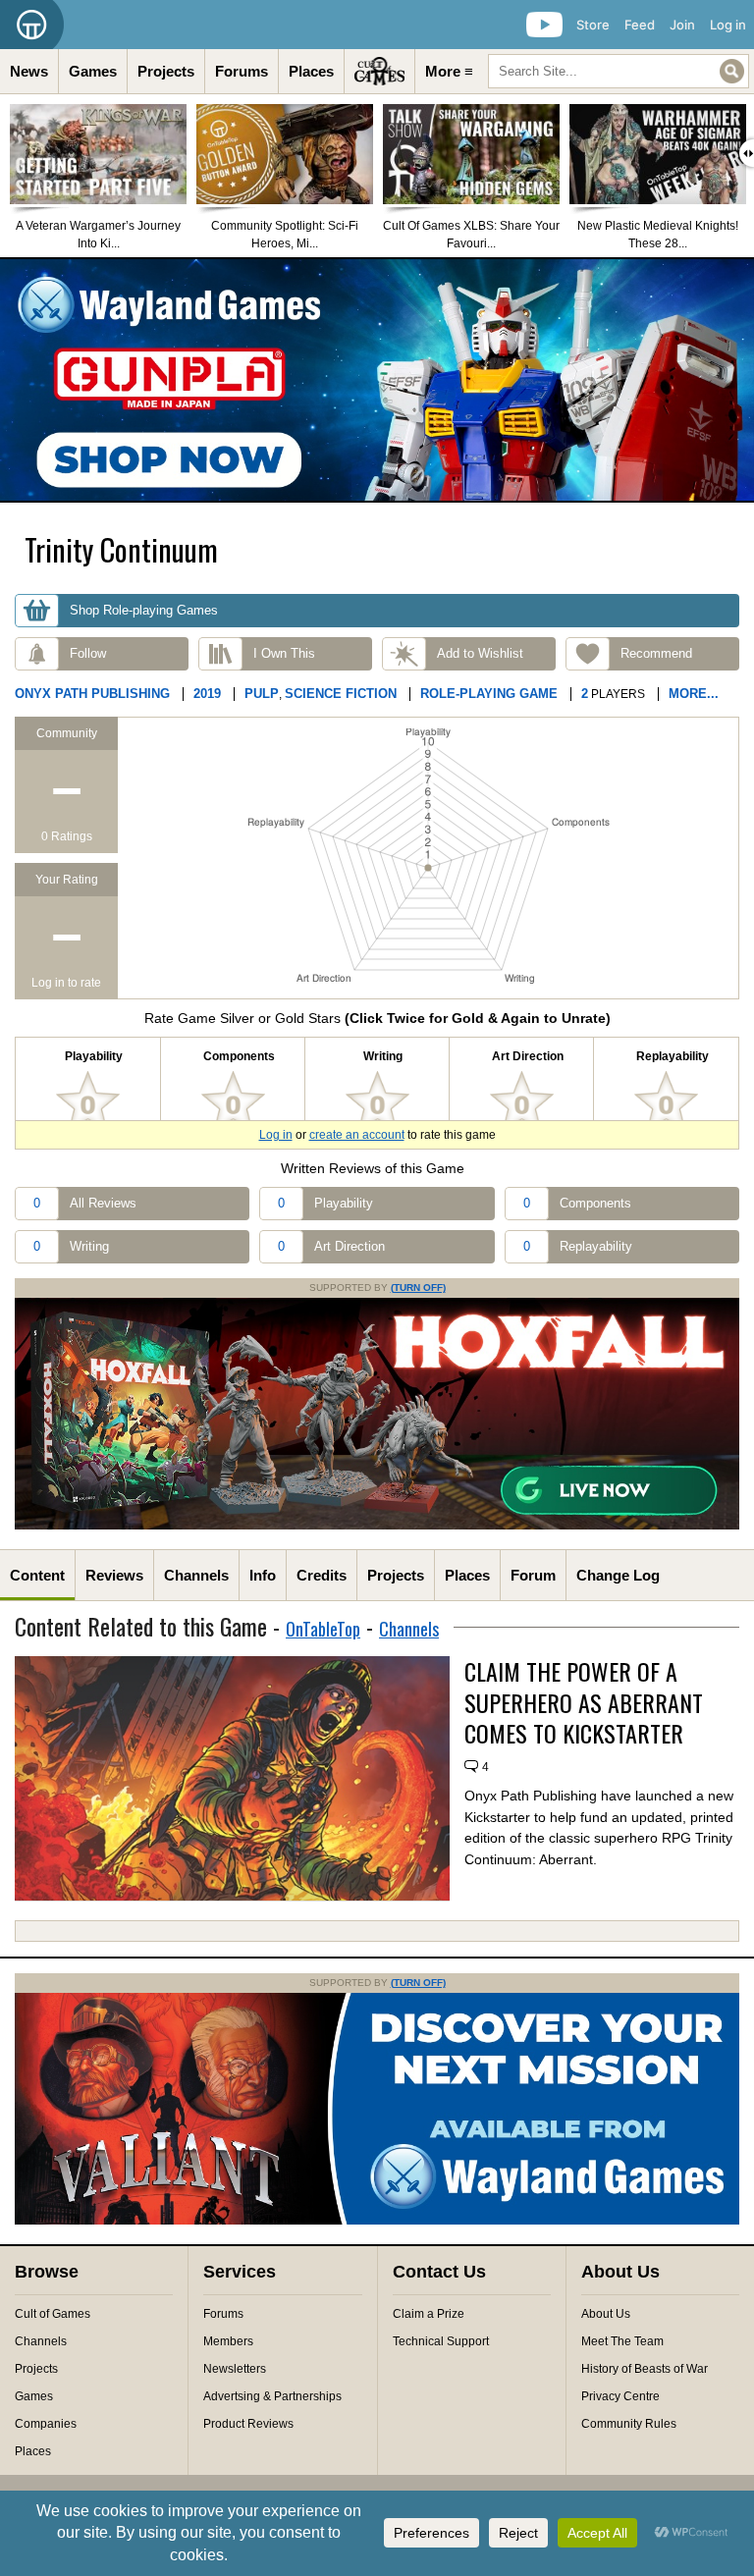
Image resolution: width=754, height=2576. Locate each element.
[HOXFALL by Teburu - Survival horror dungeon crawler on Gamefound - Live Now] (377, 1526)
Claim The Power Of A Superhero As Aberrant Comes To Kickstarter (584, 1702)
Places (311, 71)
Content (37, 1575)
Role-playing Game (489, 694)
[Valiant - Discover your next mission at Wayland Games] (377, 2221)
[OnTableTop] (32, 25)
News (29, 71)
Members (228, 2341)
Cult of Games (53, 2314)
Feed (640, 25)
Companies (46, 2424)
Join (682, 25)
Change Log (618, 1575)
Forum (533, 1575)
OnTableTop (323, 1629)
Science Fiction (341, 694)
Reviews (114, 1575)
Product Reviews (248, 2424)
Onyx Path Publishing (92, 694)
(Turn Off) (418, 1288)
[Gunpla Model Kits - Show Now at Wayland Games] (377, 380)
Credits (322, 1575)
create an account (357, 1135)
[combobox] (619, 71)
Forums (242, 71)
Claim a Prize (429, 2314)
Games (93, 71)
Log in (728, 25)
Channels (196, 1575)
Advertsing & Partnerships (272, 2396)
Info (263, 1575)
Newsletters (235, 2369)
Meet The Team (622, 2341)
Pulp (262, 694)
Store (593, 25)
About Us (606, 2314)
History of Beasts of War (645, 2369)
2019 (207, 694)
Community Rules (629, 2424)
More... (694, 694)
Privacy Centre (620, 2396)
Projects (166, 71)
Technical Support (441, 2341)
